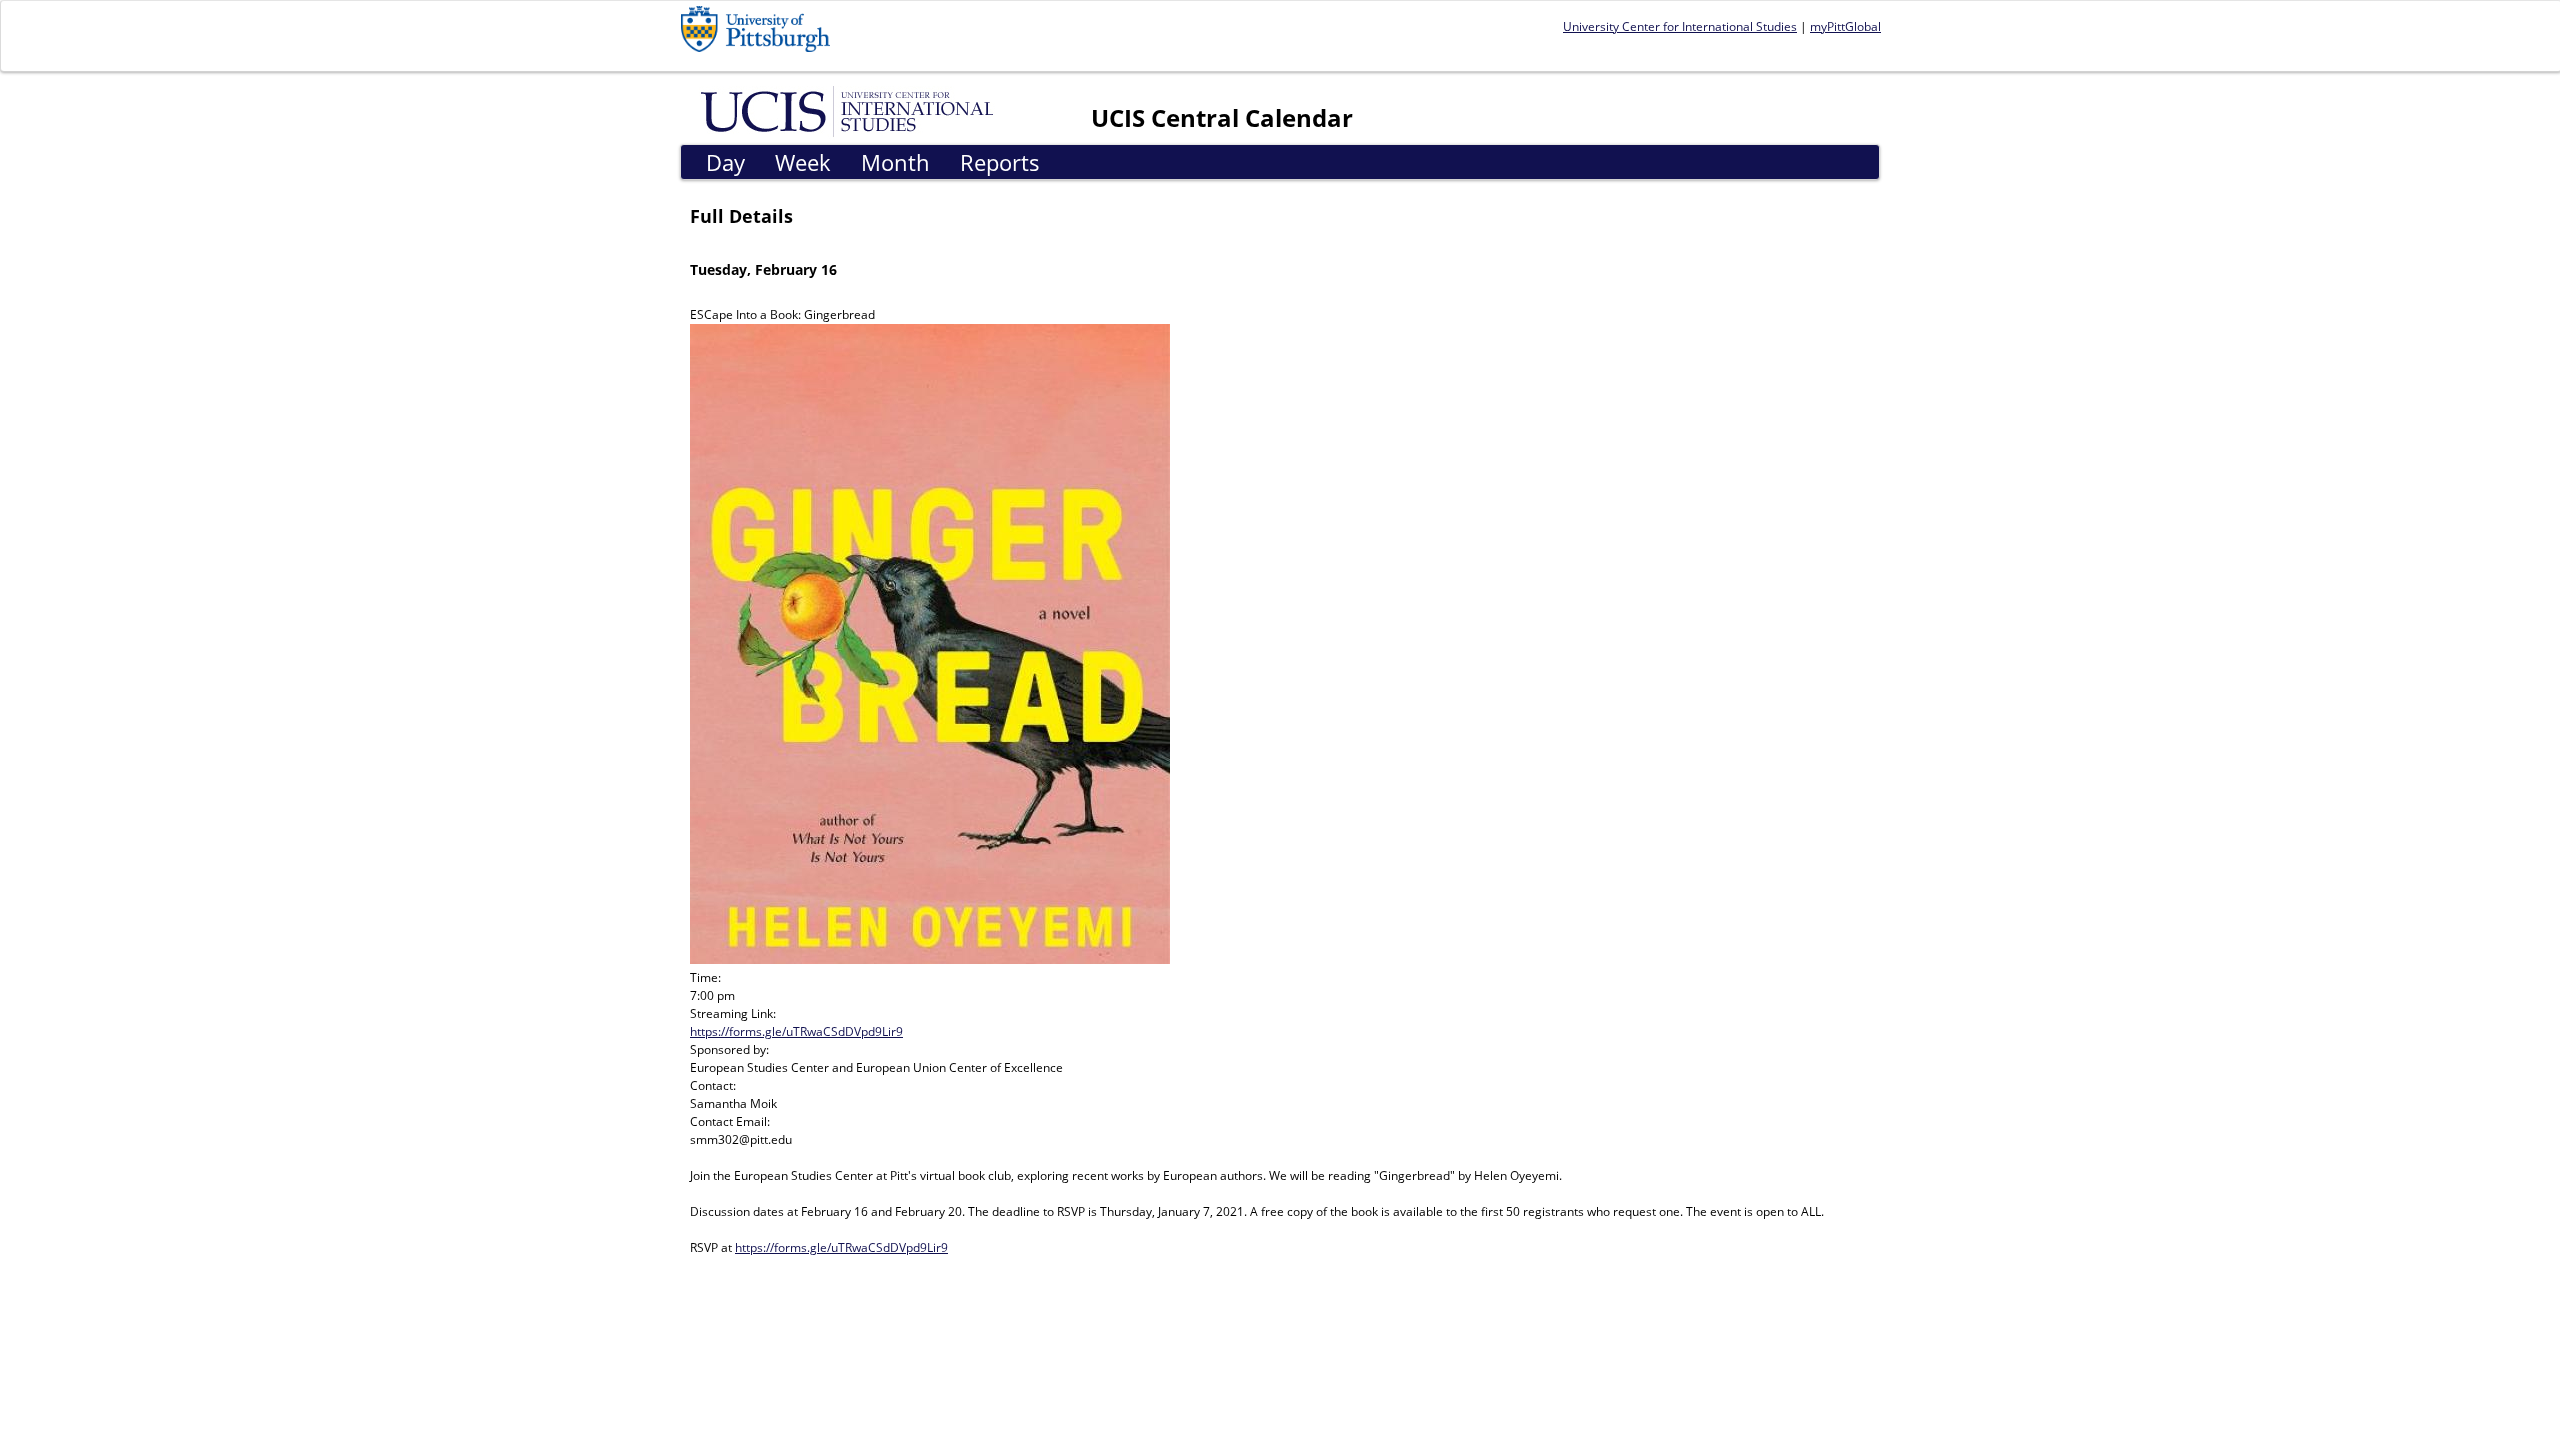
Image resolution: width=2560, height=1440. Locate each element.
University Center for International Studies (1680, 26)
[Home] (850, 110)
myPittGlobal (1845, 26)
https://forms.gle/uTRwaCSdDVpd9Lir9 (796, 1031)
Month (895, 162)
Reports (1000, 162)
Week (803, 162)
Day (725, 162)
